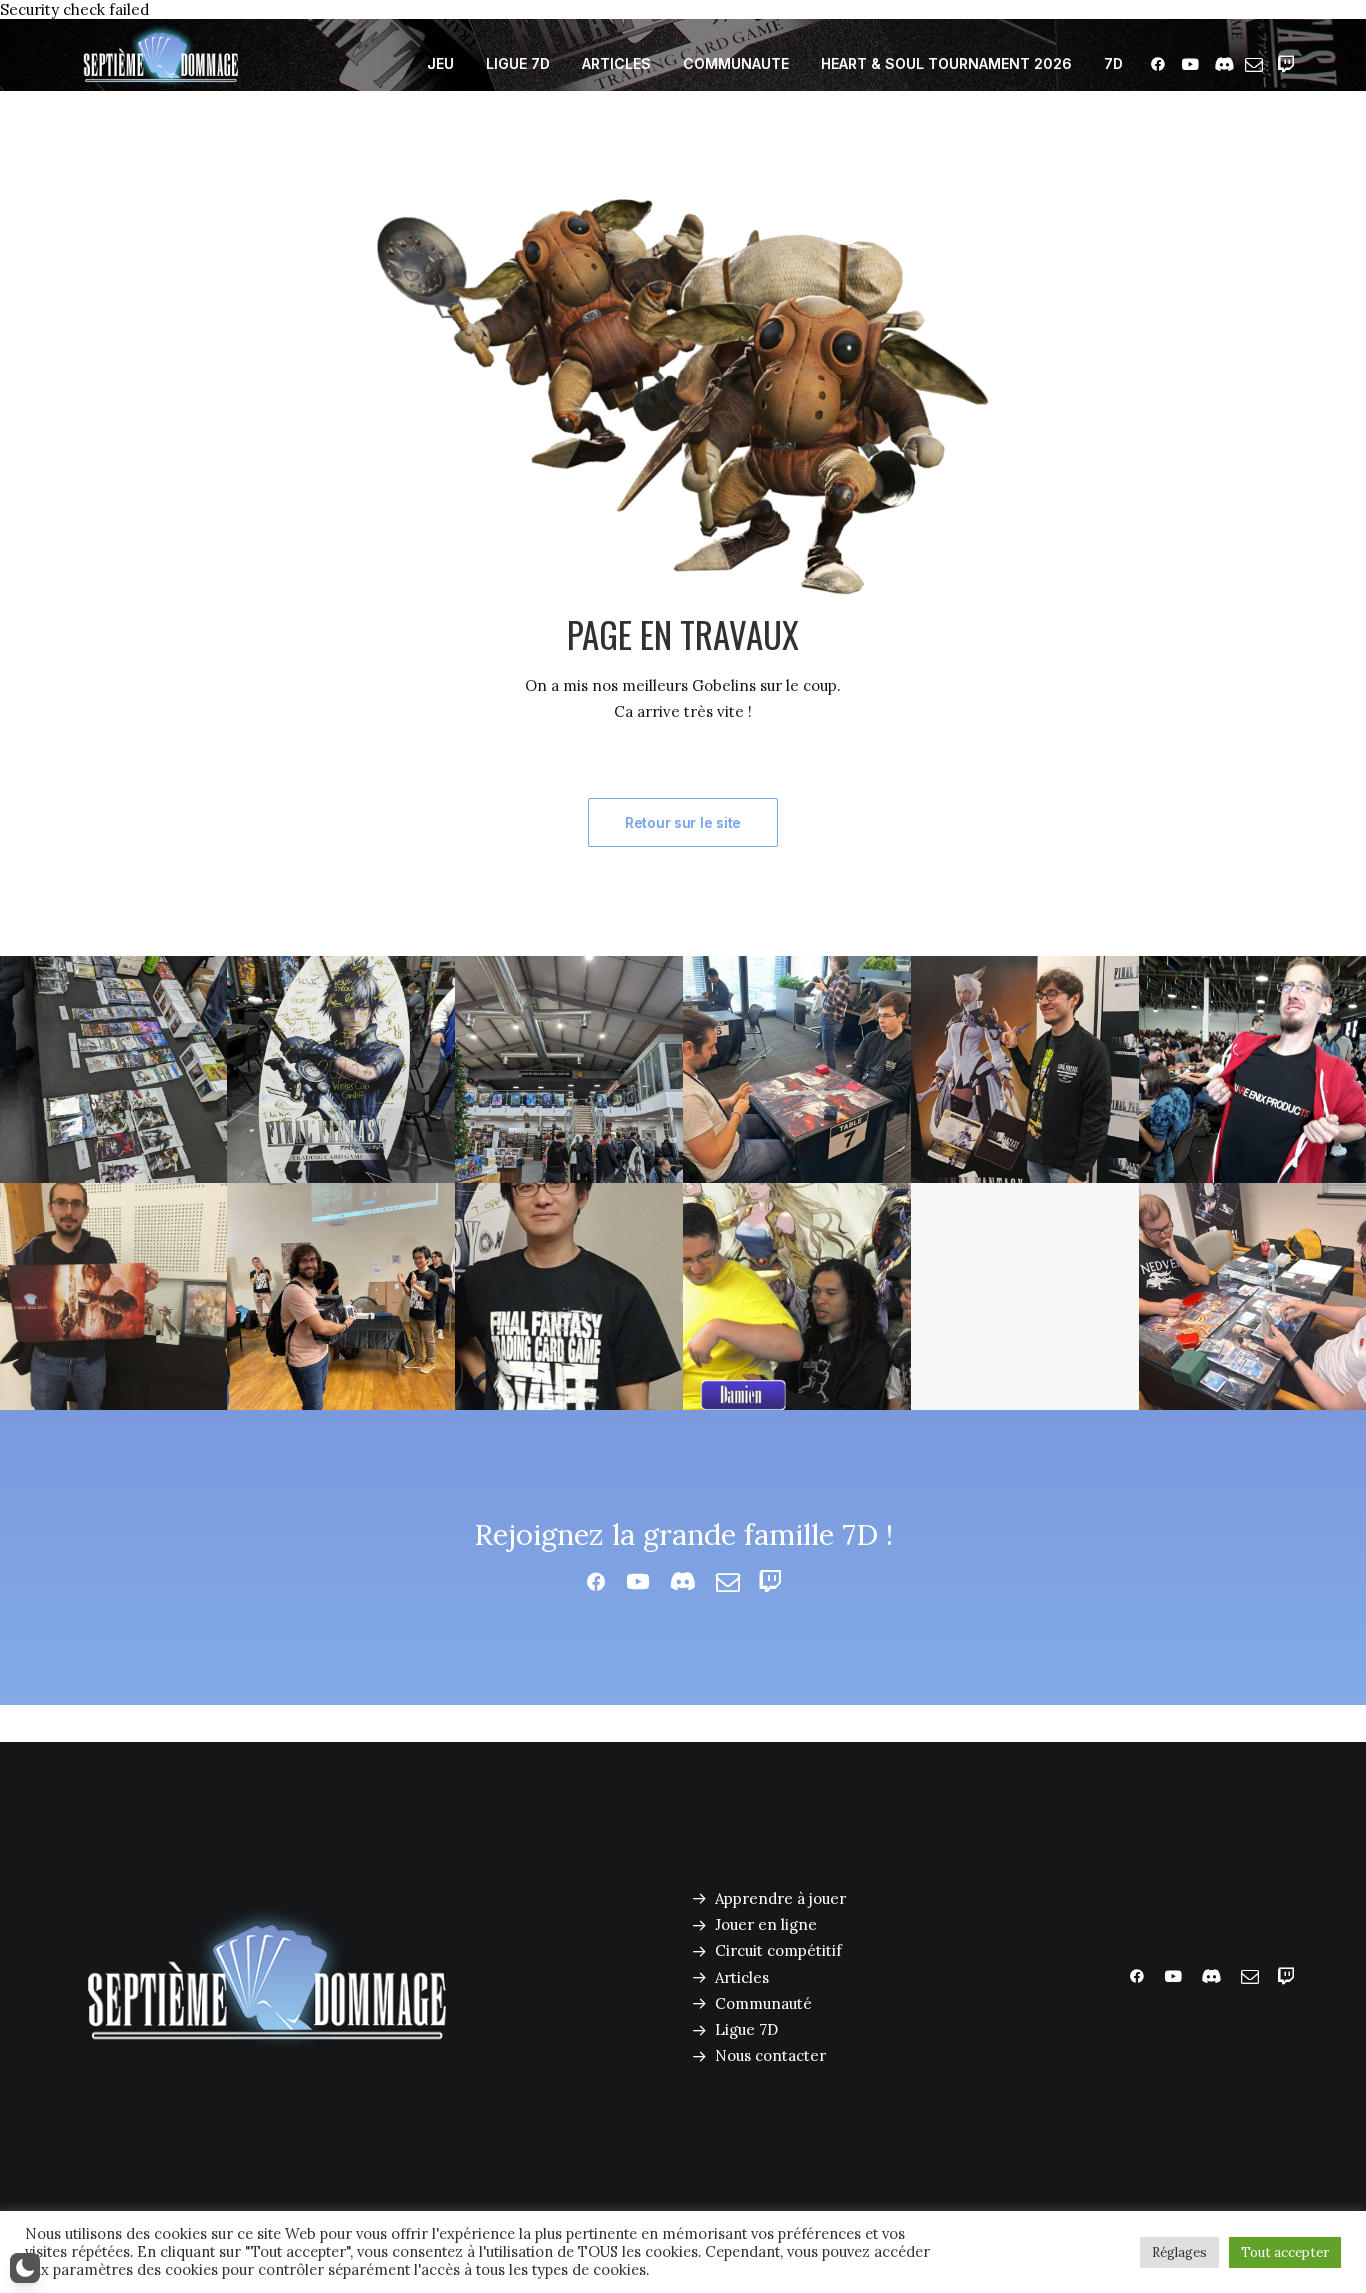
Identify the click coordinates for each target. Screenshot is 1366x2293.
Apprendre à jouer (780, 1898)
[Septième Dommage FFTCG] (161, 64)
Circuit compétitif (778, 1950)
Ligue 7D (746, 2029)
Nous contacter (770, 2055)
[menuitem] (440, 64)
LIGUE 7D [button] (518, 63)
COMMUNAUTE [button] (736, 63)
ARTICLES (616, 63)
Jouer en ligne (766, 1924)
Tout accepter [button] (1285, 2252)
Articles (742, 1977)
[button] (1161, 64)
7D (1113, 63)
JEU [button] (440, 63)
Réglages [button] (1179, 2252)
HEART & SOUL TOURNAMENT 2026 (946, 63)
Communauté (763, 2003)
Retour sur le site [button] (683, 822)
